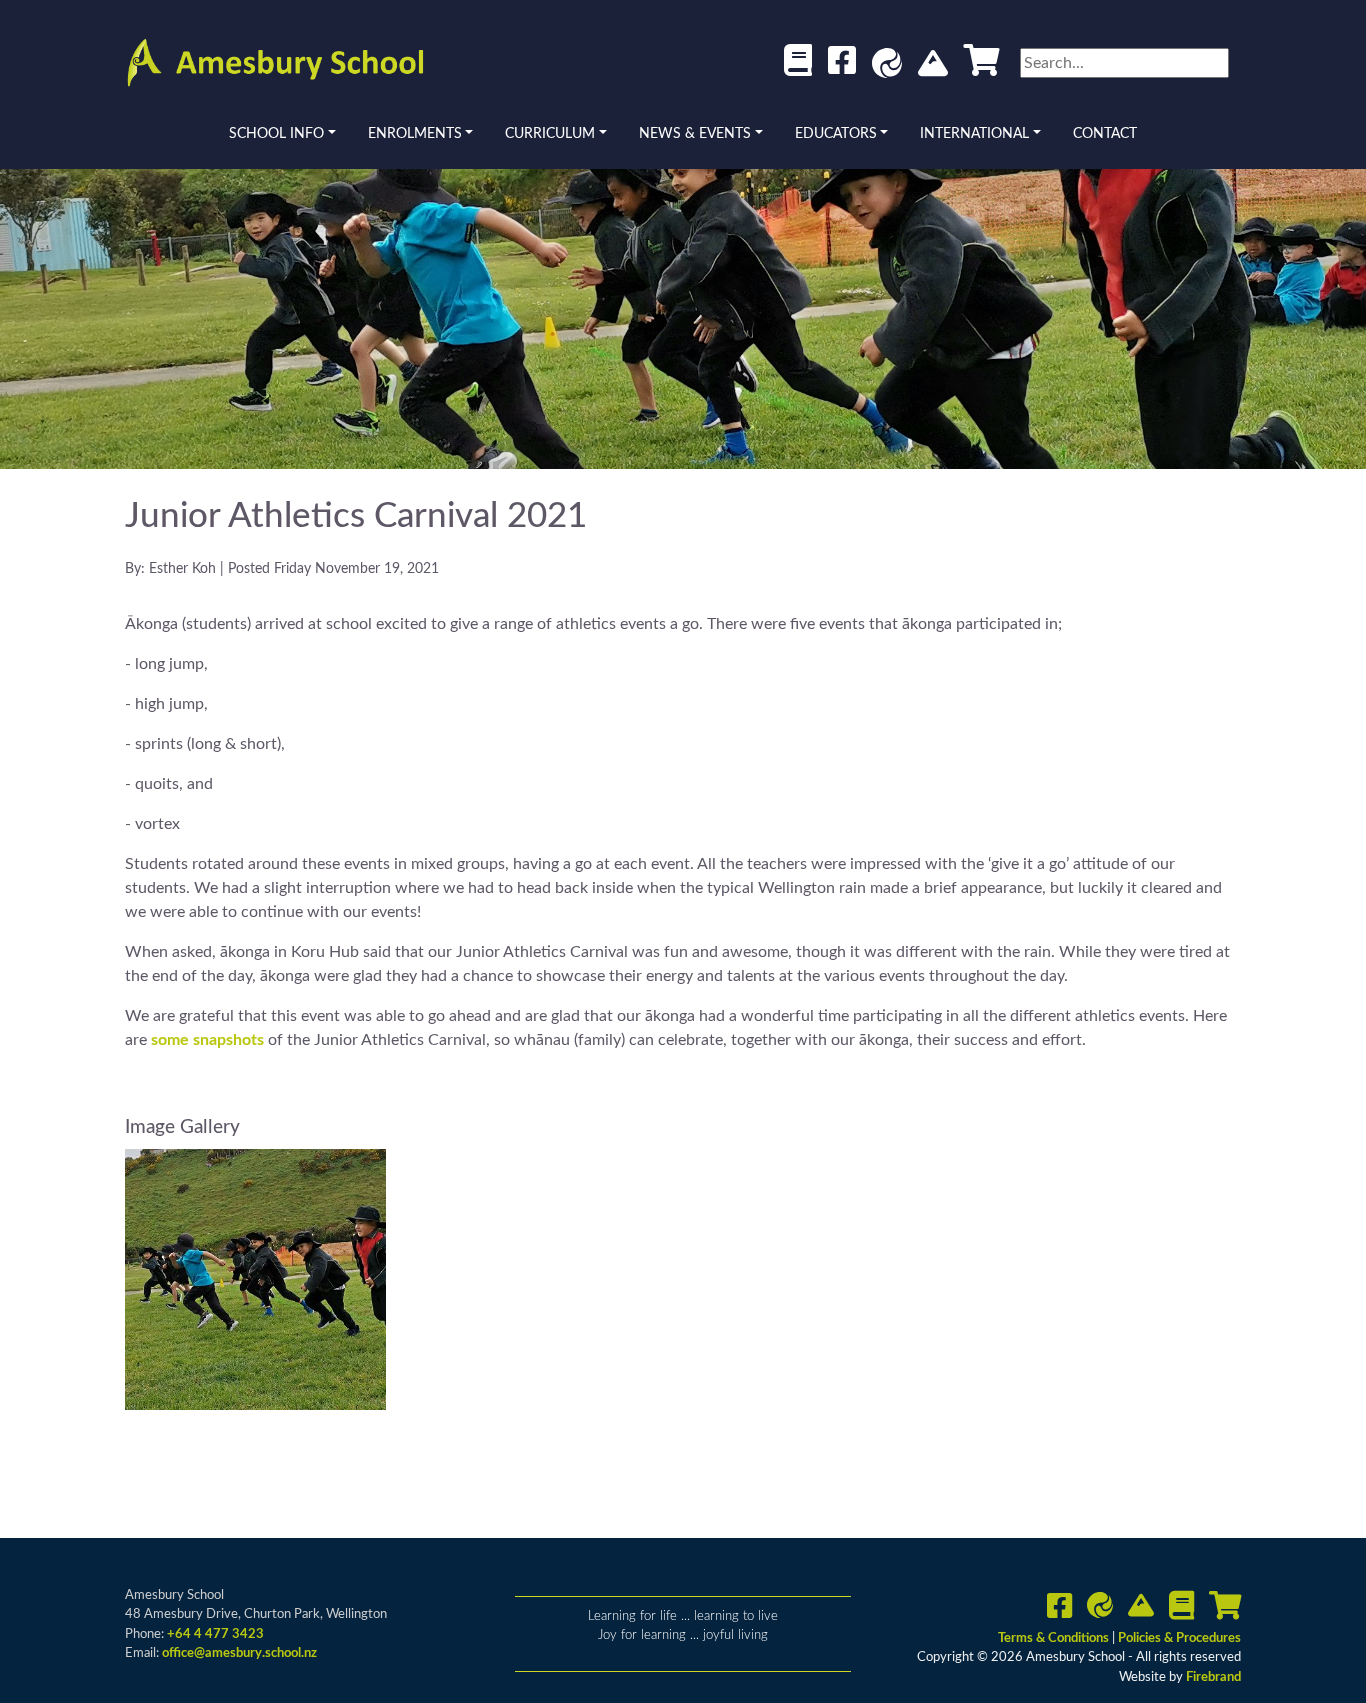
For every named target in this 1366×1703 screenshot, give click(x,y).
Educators (836, 134)
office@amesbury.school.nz (239, 1653)
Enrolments (415, 134)
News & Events (695, 134)
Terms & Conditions (1055, 1638)
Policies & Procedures (1179, 1638)
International (974, 134)
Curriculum (550, 134)
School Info (276, 134)
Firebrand (1213, 1677)
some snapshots (207, 1040)
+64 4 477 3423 (215, 1634)
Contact (1105, 134)
